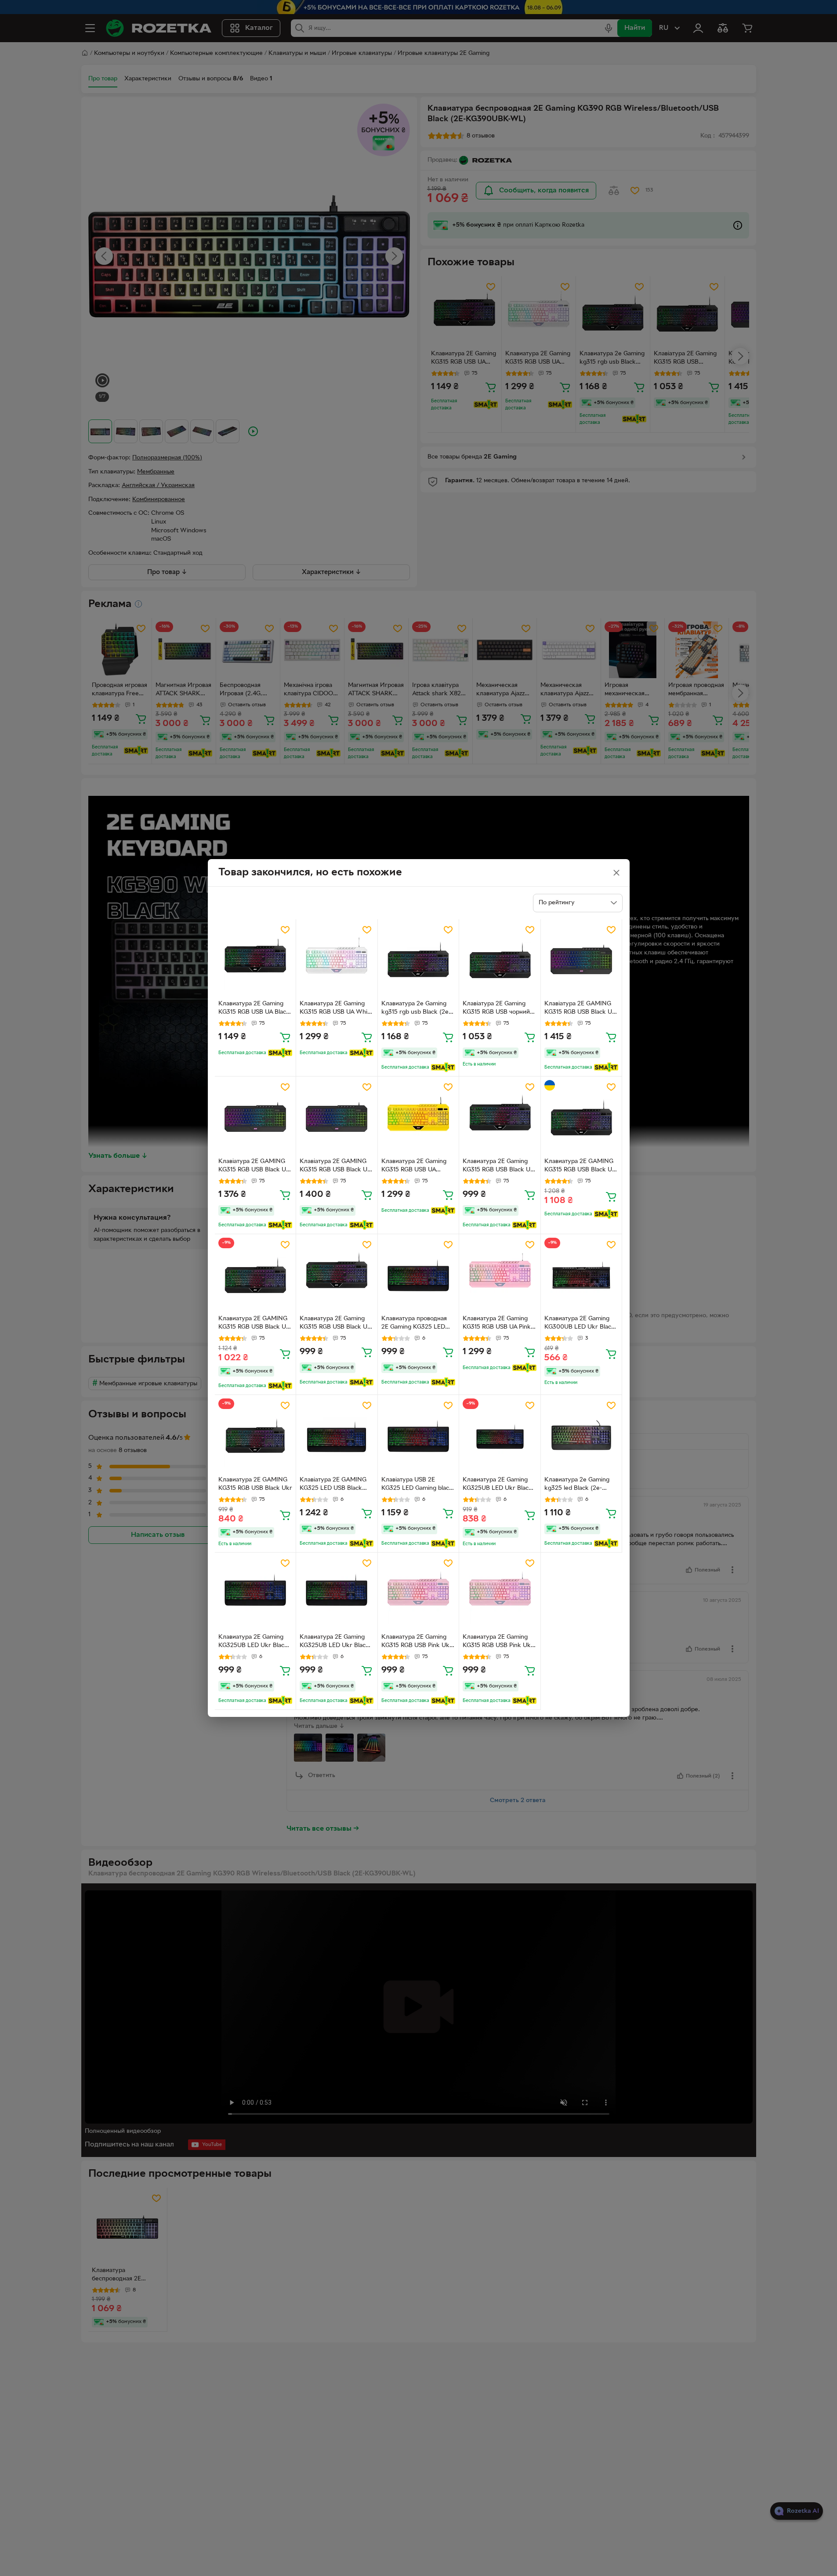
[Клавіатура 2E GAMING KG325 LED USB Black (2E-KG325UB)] (337, 1436)
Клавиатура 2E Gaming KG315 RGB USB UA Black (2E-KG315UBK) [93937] (254, 1009)
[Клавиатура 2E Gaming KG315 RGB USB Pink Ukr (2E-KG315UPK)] (418, 1593)
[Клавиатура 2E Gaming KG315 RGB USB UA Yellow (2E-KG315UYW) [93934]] (418, 1117)
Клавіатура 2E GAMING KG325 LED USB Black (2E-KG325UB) (333, 1485)
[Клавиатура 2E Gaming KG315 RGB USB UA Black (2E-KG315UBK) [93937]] (255, 960)
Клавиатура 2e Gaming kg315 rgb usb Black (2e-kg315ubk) (416, 1009)
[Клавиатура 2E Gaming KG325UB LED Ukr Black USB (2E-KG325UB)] (500, 1436)
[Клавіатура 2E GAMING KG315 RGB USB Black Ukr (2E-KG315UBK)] (582, 960)
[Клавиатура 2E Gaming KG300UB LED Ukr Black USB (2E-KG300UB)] (582, 1275)
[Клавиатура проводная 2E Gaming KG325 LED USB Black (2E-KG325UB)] (418, 1275)
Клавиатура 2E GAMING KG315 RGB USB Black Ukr (255, 1484)
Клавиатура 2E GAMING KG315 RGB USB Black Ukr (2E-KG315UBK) (581, 1167)
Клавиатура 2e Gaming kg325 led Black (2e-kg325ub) (577, 1485)
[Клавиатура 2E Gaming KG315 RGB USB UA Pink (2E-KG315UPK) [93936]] (500, 1275)
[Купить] (285, 1037)
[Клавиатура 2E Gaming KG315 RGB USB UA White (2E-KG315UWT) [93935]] (337, 960)
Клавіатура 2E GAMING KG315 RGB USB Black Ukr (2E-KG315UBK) (581, 1009)
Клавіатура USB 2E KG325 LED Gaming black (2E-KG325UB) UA (417, 1485)
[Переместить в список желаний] (285, 930)
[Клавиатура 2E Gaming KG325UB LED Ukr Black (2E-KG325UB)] (255, 1593)
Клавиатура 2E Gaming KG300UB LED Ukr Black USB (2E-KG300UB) (580, 1324)
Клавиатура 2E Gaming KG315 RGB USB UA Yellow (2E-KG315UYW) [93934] (415, 1167)
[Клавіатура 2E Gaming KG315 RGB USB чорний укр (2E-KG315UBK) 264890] (500, 960)
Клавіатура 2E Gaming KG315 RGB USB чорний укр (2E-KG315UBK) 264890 (496, 1009)
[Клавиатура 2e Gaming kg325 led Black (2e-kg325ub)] (582, 1436)
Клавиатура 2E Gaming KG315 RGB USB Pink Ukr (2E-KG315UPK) (417, 1642)
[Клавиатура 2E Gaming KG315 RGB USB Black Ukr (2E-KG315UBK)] (500, 1117)
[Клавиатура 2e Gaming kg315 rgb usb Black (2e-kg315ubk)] (418, 960)
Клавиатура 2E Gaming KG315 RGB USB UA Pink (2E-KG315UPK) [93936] (497, 1324)
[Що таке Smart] (280, 1053)
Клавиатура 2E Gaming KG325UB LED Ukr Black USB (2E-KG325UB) (497, 1485)
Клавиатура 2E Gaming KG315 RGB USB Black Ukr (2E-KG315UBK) (500, 1167)
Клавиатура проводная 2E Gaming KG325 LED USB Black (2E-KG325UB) (417, 1324)
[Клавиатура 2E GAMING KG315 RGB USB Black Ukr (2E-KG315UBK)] (582, 1117)
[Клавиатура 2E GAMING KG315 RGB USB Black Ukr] (255, 1436)
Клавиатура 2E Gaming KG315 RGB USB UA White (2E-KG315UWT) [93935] (336, 1009)
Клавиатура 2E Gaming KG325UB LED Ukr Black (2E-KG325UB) (253, 1642)
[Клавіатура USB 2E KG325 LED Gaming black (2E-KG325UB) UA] (418, 1436)
